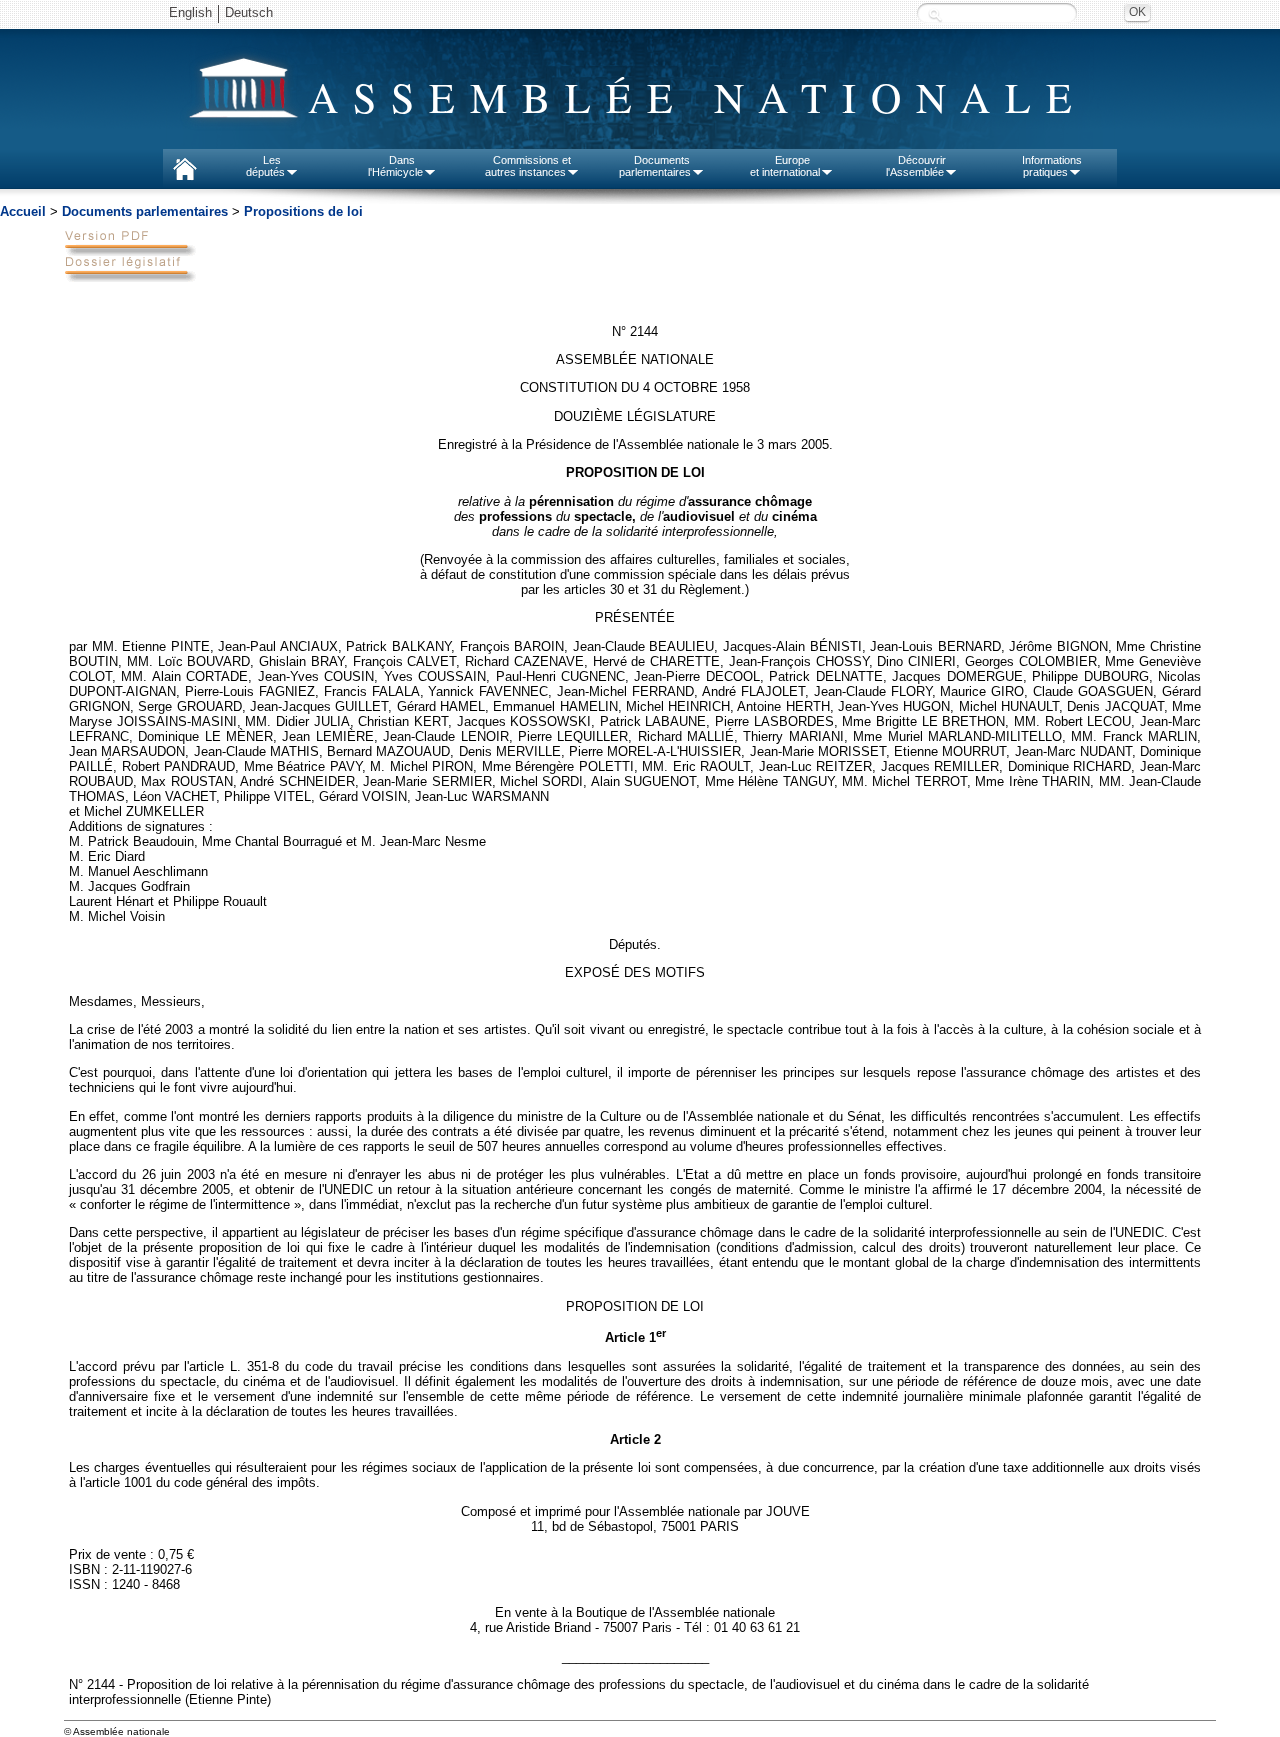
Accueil (23, 211)
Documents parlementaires (145, 211)
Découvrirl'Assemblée (916, 166)
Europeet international (785, 166)
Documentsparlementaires (655, 166)
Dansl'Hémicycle (395, 166)
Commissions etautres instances (528, 166)
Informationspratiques (1052, 166)
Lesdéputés (265, 166)
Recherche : (935, 14)
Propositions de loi (303, 211)
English (190, 12)
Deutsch (249, 12)
